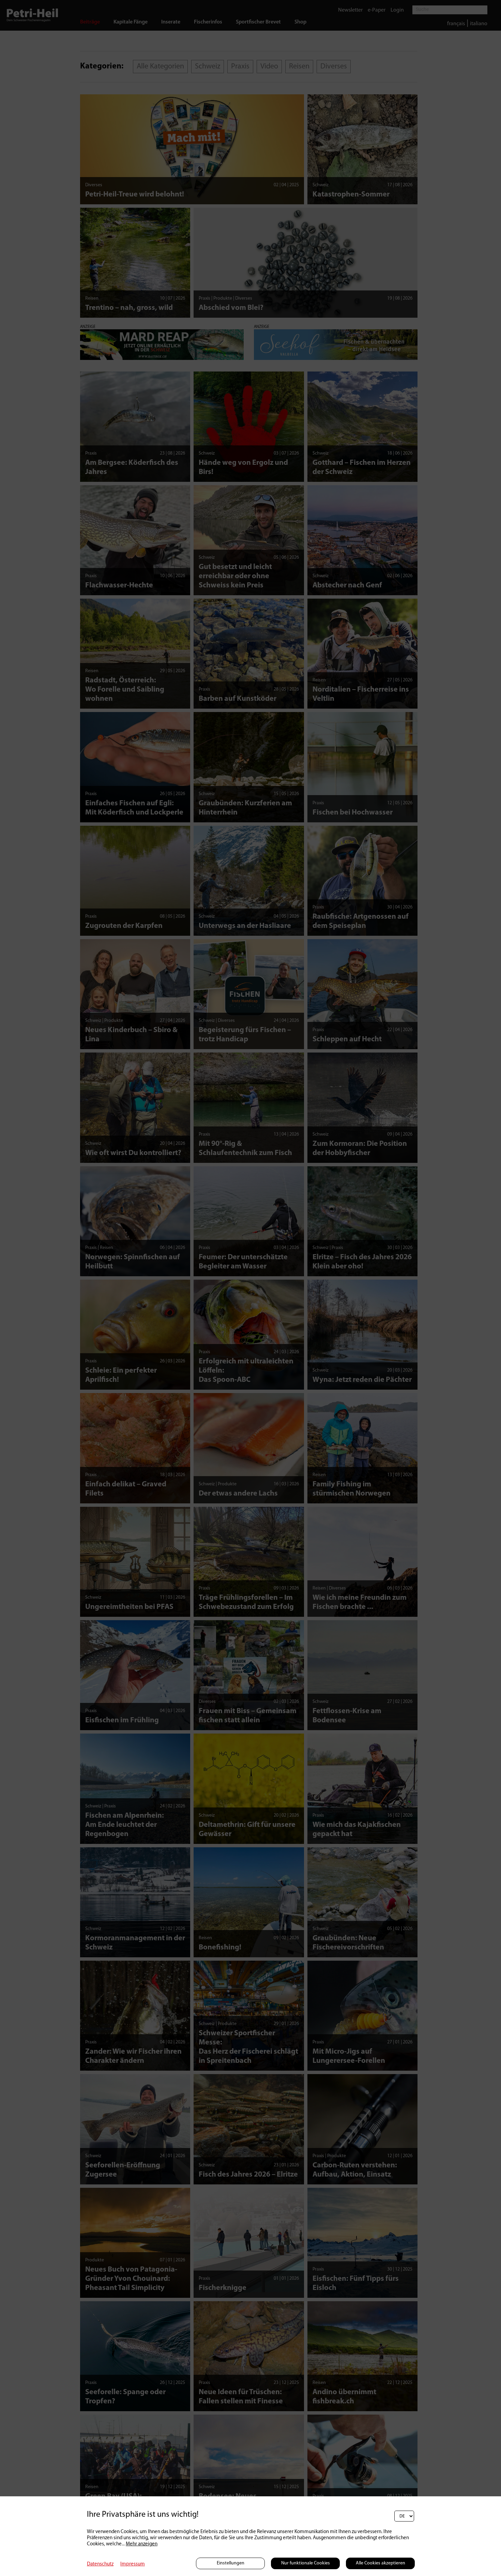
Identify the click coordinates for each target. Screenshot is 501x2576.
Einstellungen (231, 2563)
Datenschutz (100, 2564)
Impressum (133, 2564)
